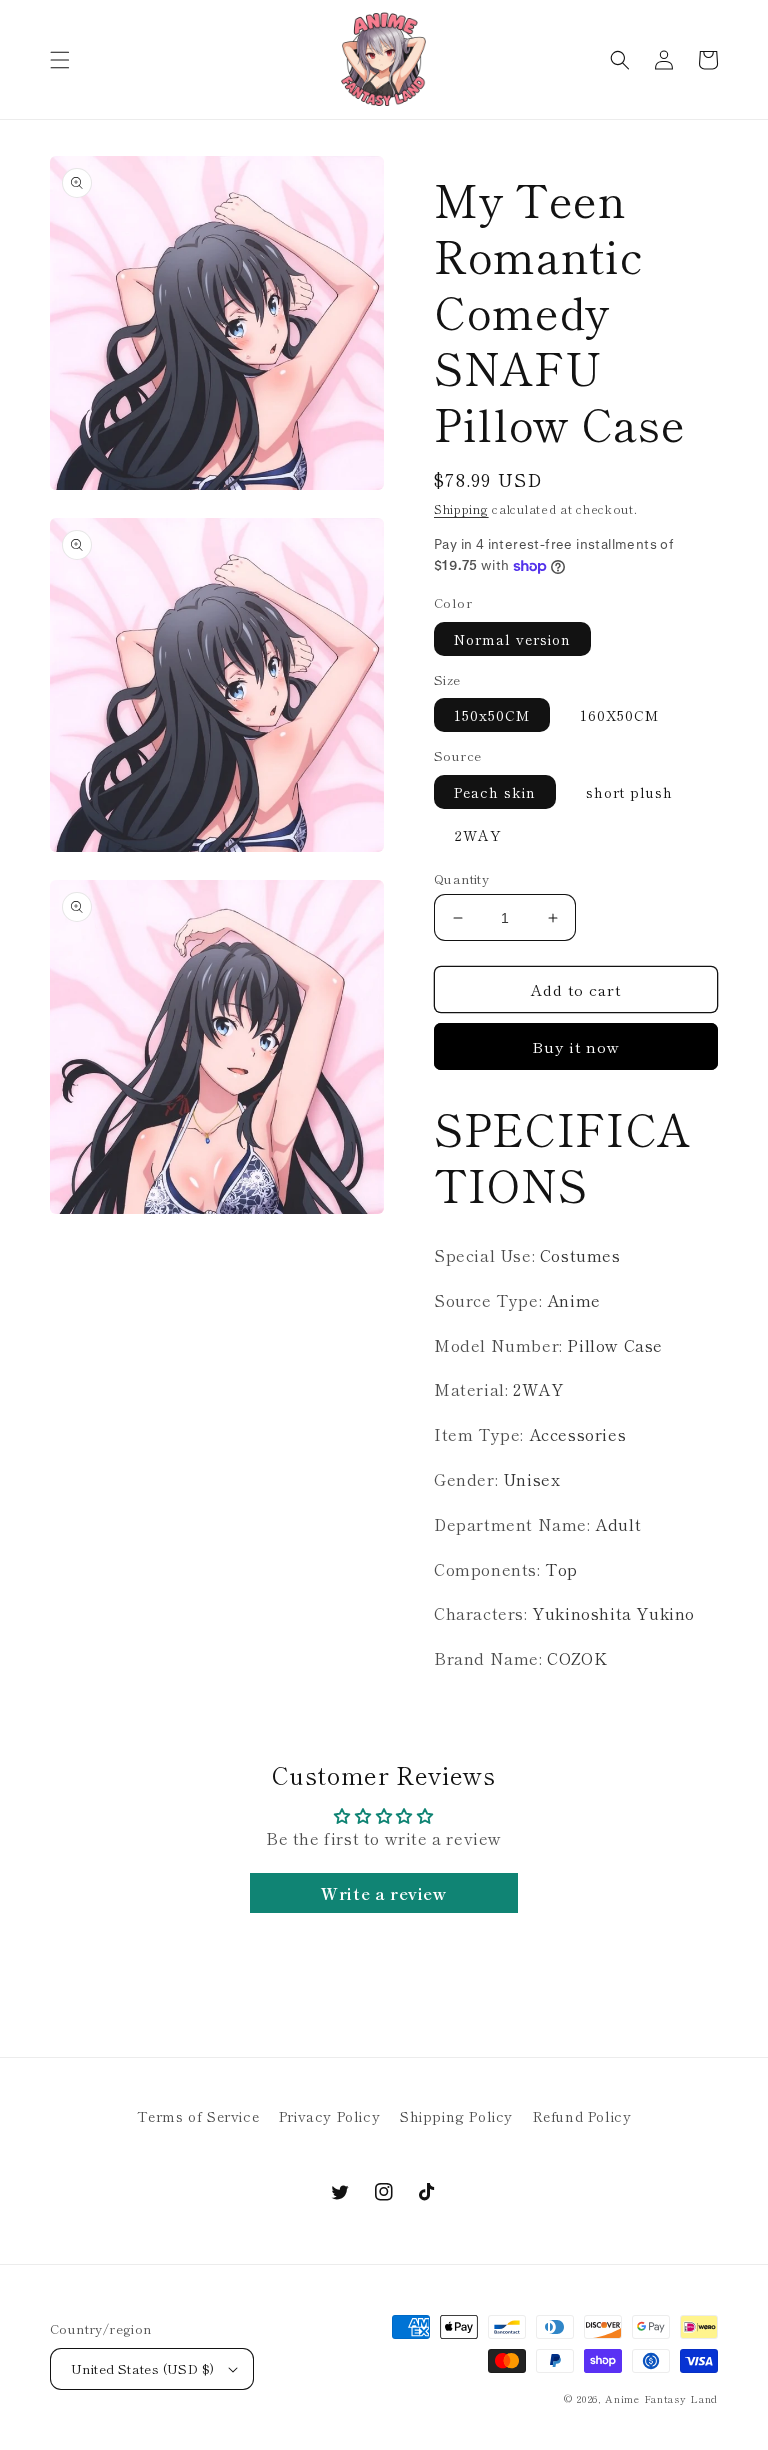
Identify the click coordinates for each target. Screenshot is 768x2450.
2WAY (478, 835)
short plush (629, 792)
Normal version (512, 639)
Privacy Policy (329, 2116)
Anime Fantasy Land (661, 2398)
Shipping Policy (456, 2116)
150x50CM (492, 715)
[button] (60, 60)
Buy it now (576, 1046)
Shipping (461, 508)
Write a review (383, 1893)
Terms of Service (198, 2116)
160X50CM (619, 715)
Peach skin (495, 792)
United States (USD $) (142, 2368)
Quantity (461, 878)
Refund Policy (582, 2116)
